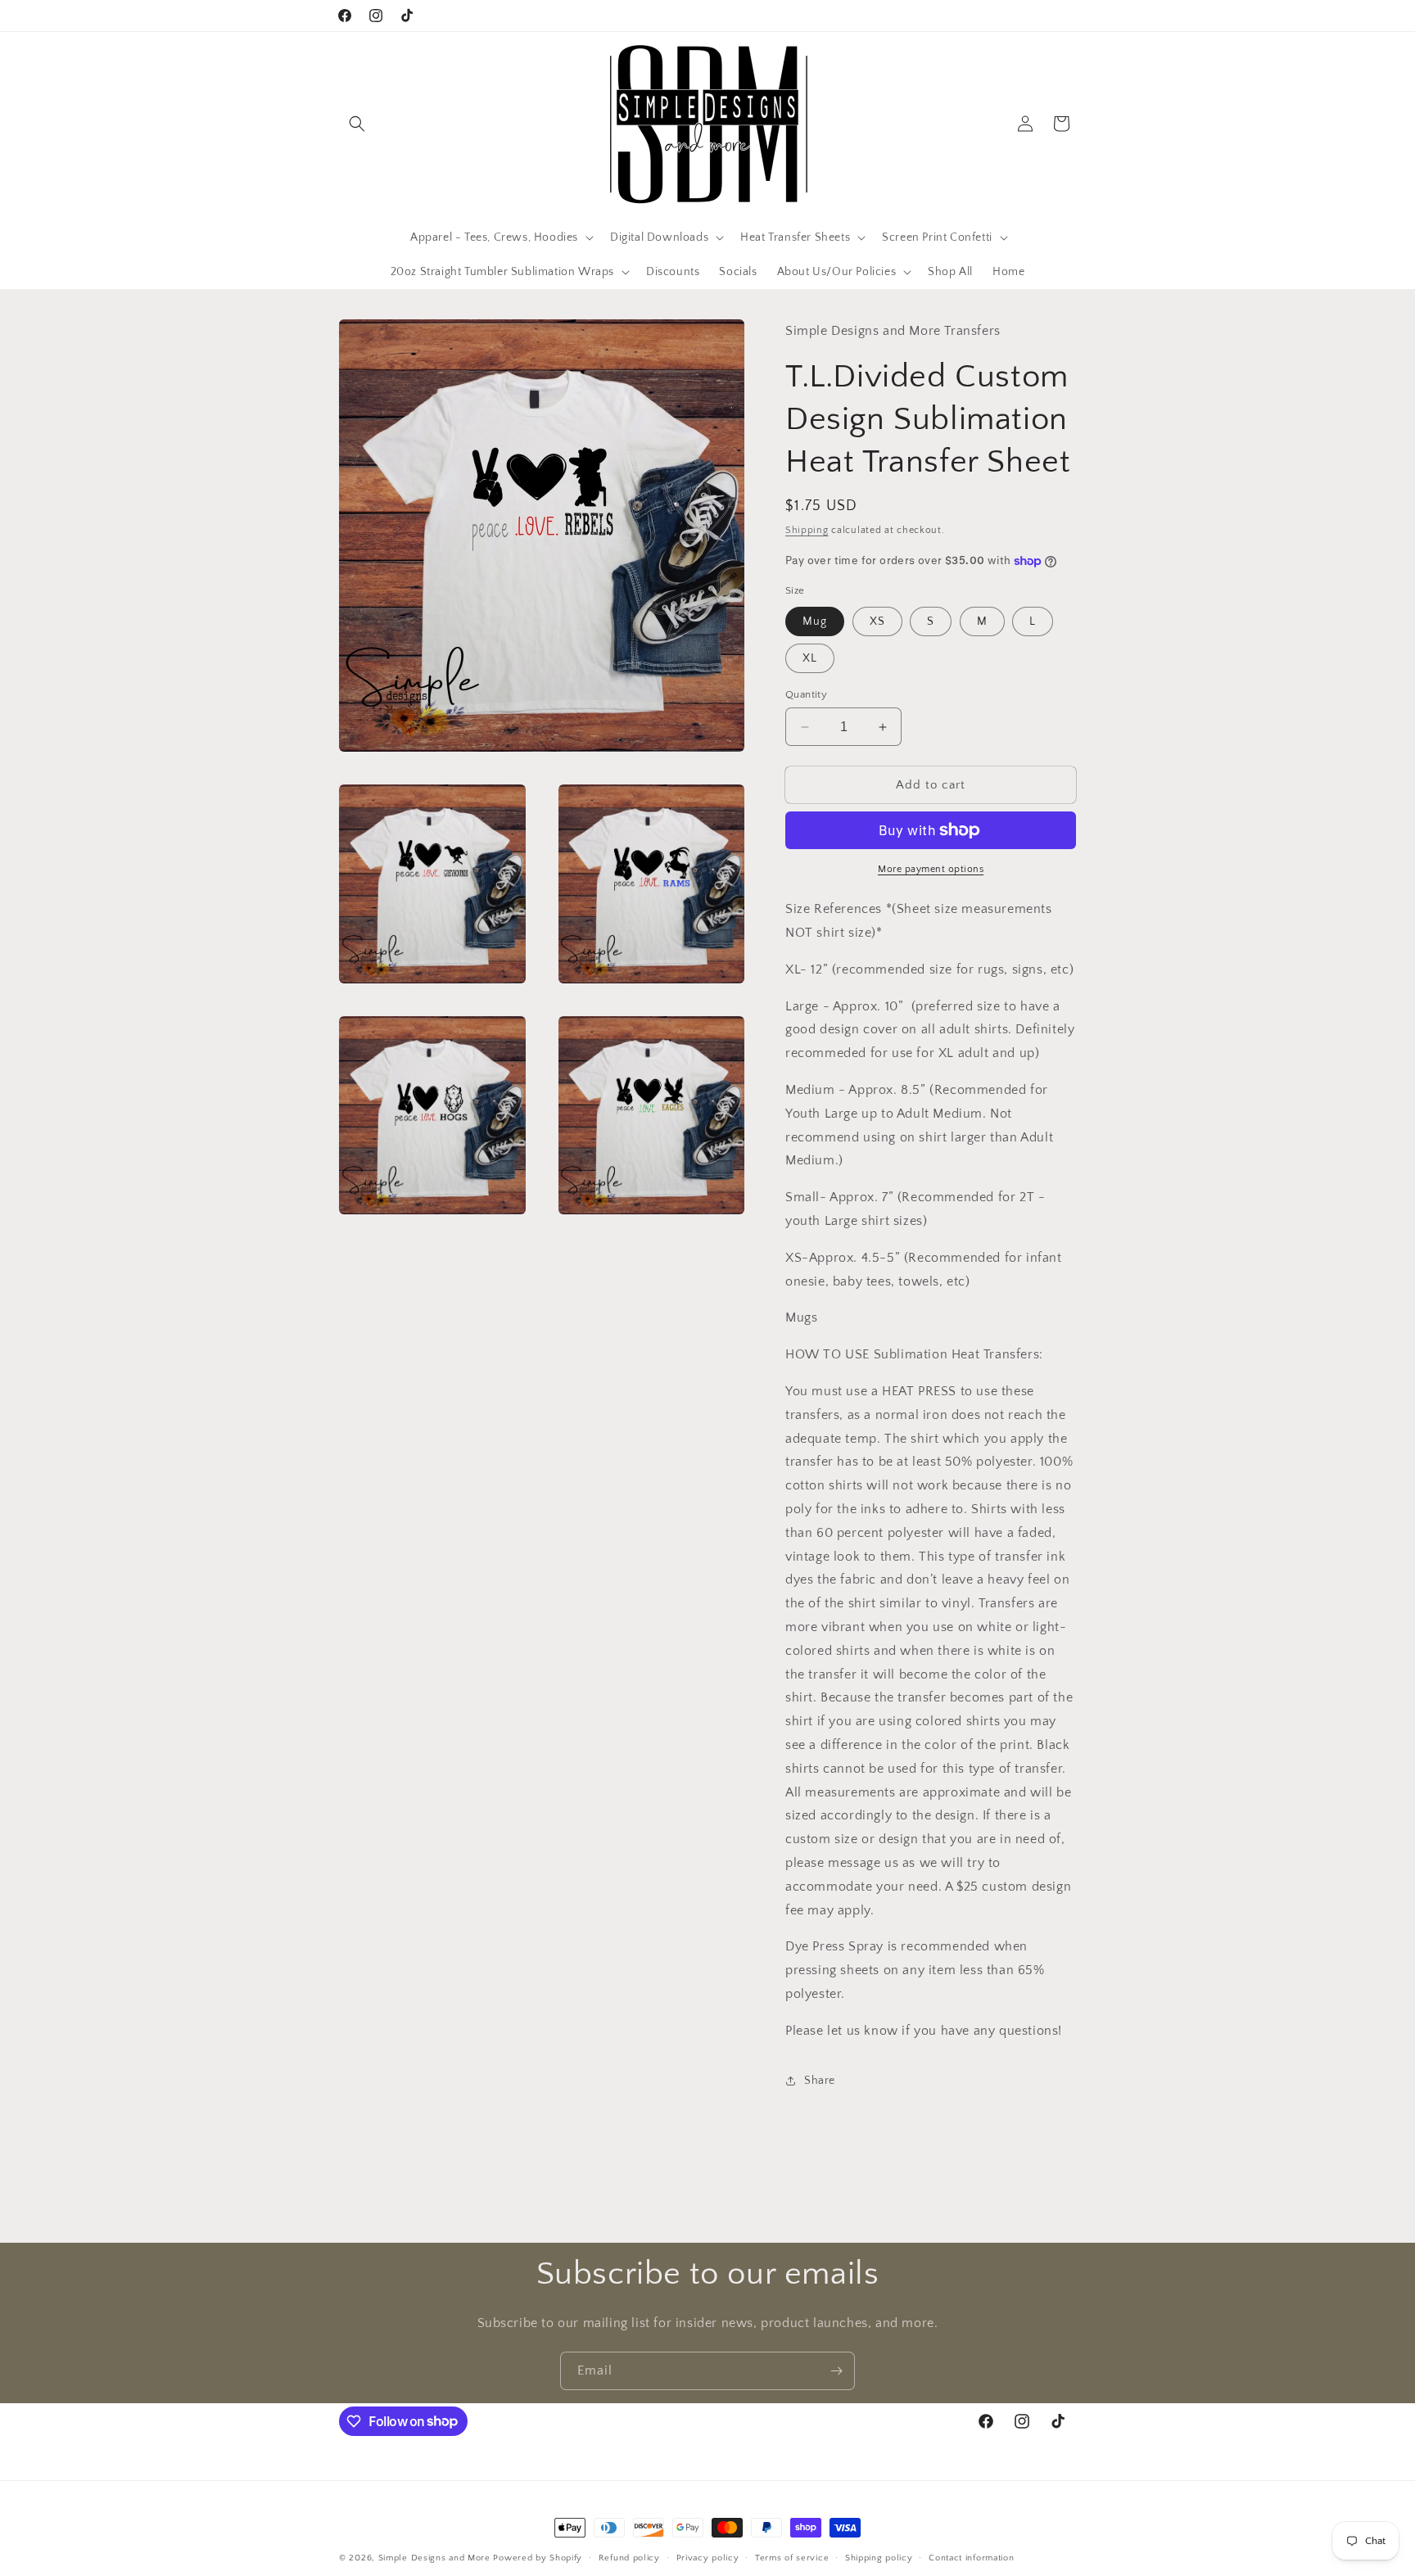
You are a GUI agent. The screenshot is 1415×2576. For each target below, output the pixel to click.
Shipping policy (879, 2557)
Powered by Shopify (538, 2558)
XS (877, 621)
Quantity (806, 694)
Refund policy (629, 2557)
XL (810, 658)
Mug (815, 621)
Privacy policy (708, 2557)
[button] (357, 124)
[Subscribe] (836, 2371)
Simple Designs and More (434, 2558)
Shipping (807, 530)
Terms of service (792, 2557)
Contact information (971, 2557)
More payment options (931, 869)
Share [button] (820, 2081)
